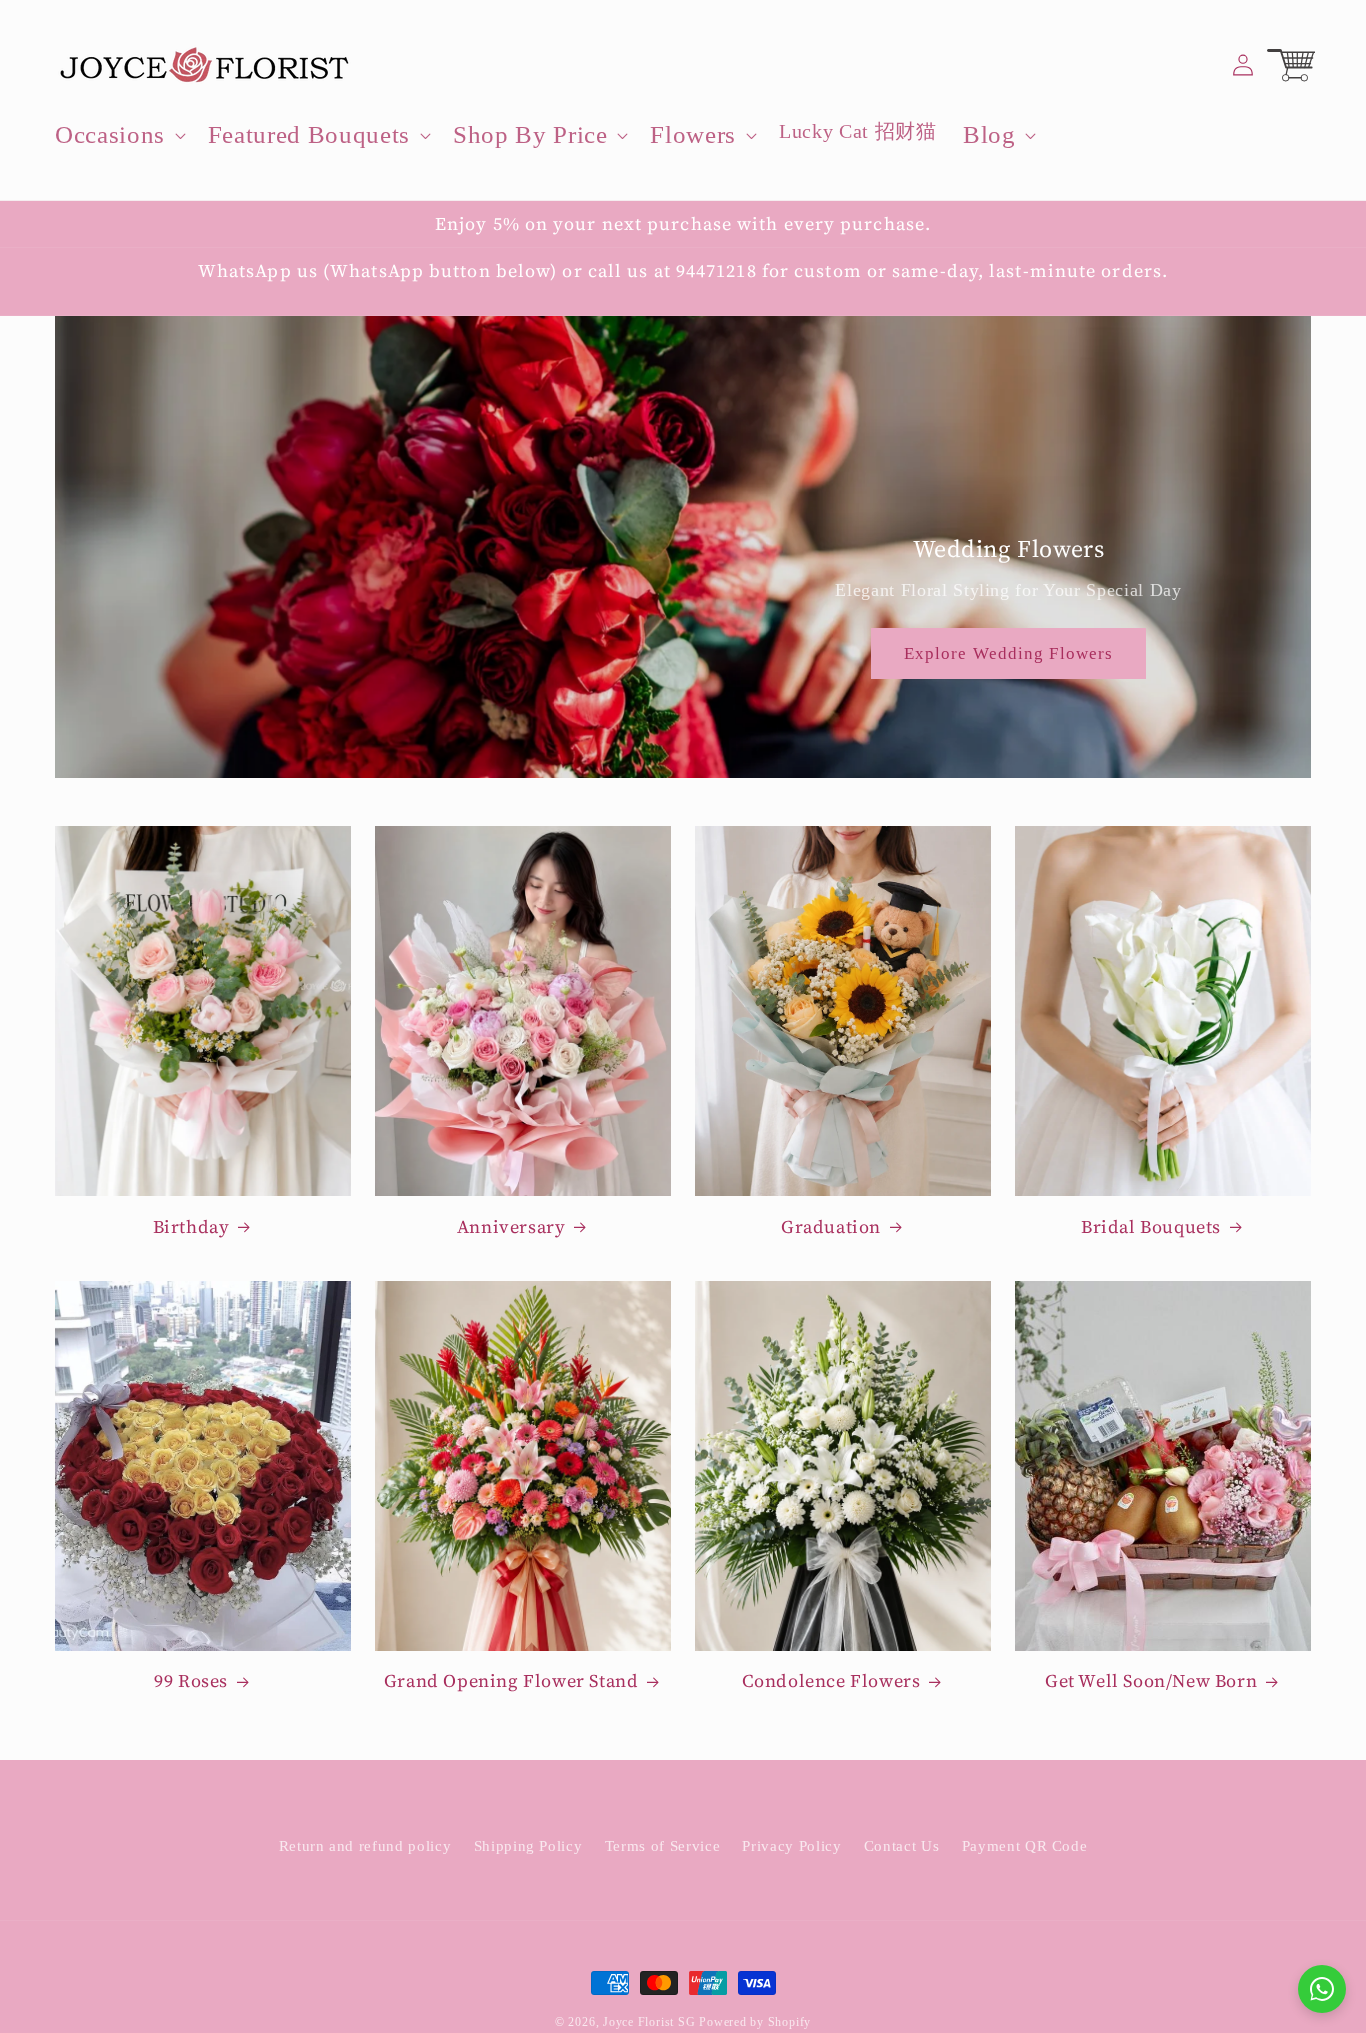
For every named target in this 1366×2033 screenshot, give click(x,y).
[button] (118, 135)
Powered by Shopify (755, 2022)
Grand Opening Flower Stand (511, 1681)
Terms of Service (663, 1845)
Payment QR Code (1025, 1845)
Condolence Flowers (831, 1681)
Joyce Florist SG (649, 2022)
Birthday (191, 1226)
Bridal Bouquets (1151, 1226)
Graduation (831, 1226)
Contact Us (902, 1845)
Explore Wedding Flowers (1008, 653)
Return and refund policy (365, 1845)
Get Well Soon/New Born (1151, 1681)
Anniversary (511, 1226)
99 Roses (191, 1681)
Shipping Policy (528, 1845)
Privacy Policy (791, 1845)
